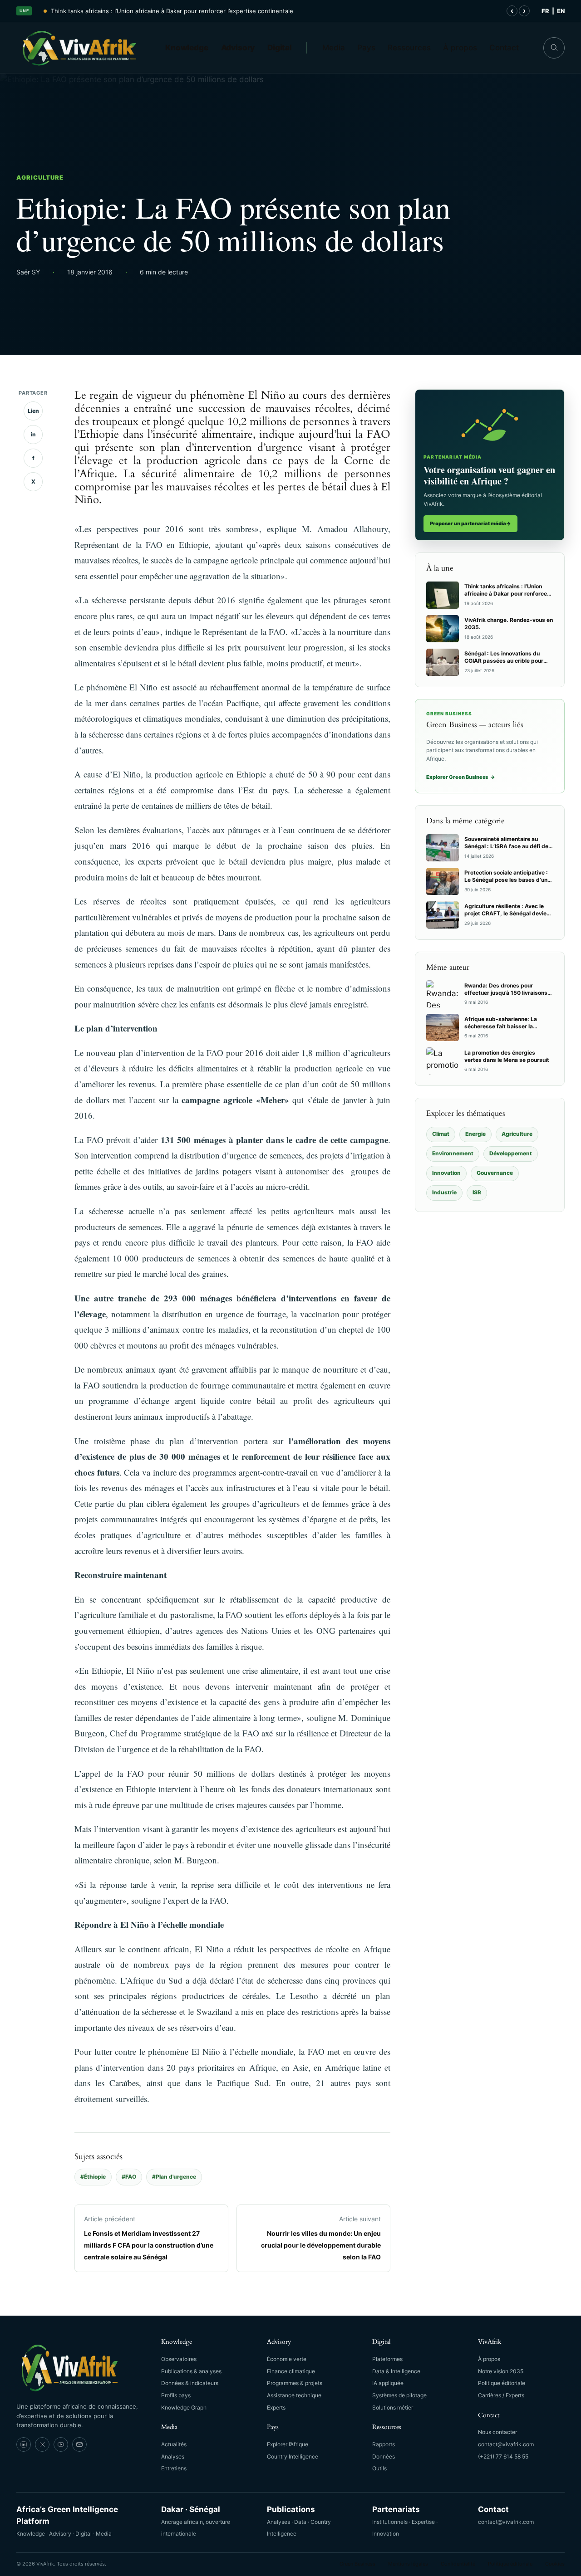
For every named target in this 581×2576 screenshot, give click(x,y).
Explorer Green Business (461, 777)
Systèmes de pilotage (399, 2395)
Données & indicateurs (190, 2383)
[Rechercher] (554, 48)
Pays (366, 48)
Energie (475, 1134)
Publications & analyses (191, 2371)
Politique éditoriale (502, 2383)
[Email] (79, 2444)
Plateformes (387, 2359)
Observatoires (179, 2359)
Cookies (555, 2564)
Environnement (453, 1153)
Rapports (384, 2444)
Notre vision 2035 (501, 2371)
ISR (477, 1192)
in (33, 434)
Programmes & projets (295, 2383)
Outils (379, 2468)
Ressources (409, 48)
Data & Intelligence (396, 2371)
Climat (441, 1134)
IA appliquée (388, 2383)
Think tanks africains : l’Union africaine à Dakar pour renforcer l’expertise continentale (172, 11)
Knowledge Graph (184, 2407)
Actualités (174, 2444)
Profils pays (176, 2395)
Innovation (446, 1173)
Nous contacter (497, 2432)
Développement (511, 1153)
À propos (460, 48)
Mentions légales (408, 2564)
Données (384, 2456)
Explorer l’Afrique (288, 2444)
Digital (280, 48)
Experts (276, 2407)
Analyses (173, 2456)
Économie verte (287, 2359)
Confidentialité (458, 2564)
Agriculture (40, 177)
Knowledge (187, 48)
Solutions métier (393, 2407)
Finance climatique (291, 2371)
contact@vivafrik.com (506, 2444)
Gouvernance (495, 1173)
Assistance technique (294, 2395)
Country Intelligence (293, 2456)
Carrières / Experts (501, 2395)
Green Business (357, 2564)
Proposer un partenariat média (470, 523)
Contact (504, 48)
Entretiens (174, 2468)
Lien (33, 411)
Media (334, 48)
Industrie (444, 1192)
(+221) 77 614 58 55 (503, 2456)
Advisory (238, 48)
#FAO (129, 2177)
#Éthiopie (93, 2177)
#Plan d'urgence (174, 2177)
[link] (24, 2444)
